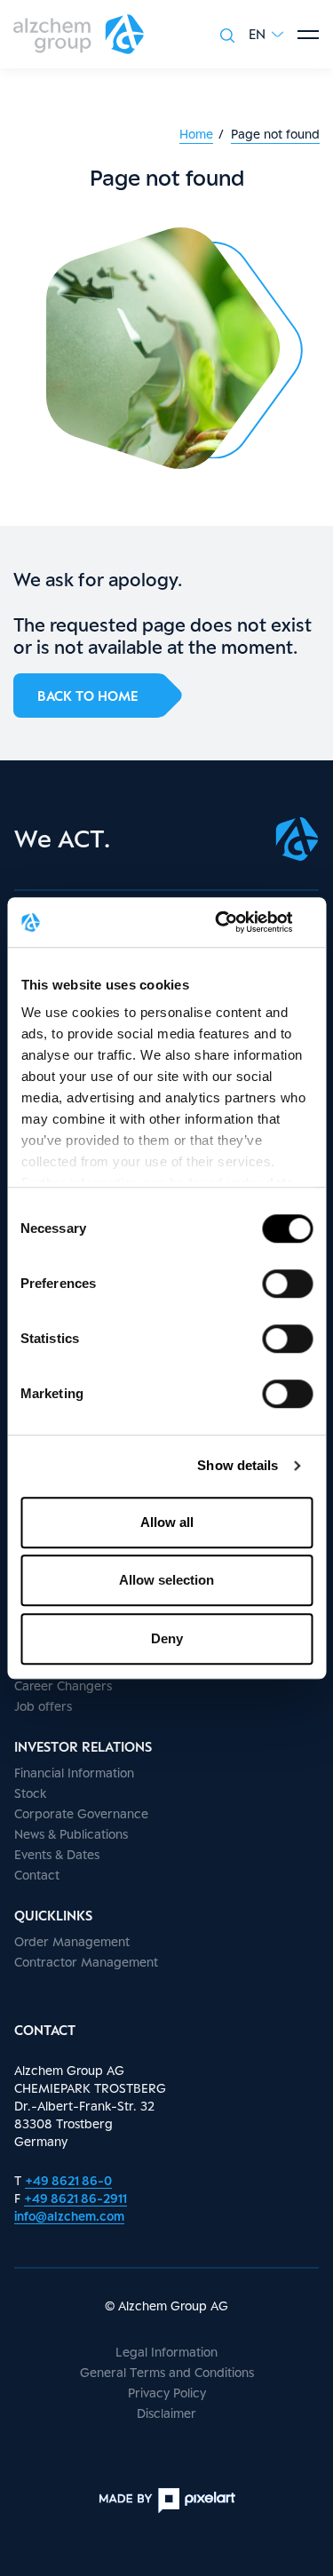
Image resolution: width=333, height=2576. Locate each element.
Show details (238, 1465)
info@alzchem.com (69, 2216)
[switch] (287, 1284)
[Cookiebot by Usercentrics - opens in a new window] (237, 922)
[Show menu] (308, 35)
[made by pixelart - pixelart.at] (167, 2500)
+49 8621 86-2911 (75, 2198)
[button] (266, 34)
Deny (167, 1638)
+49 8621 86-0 (68, 2180)
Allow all (167, 1522)
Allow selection (166, 1580)
